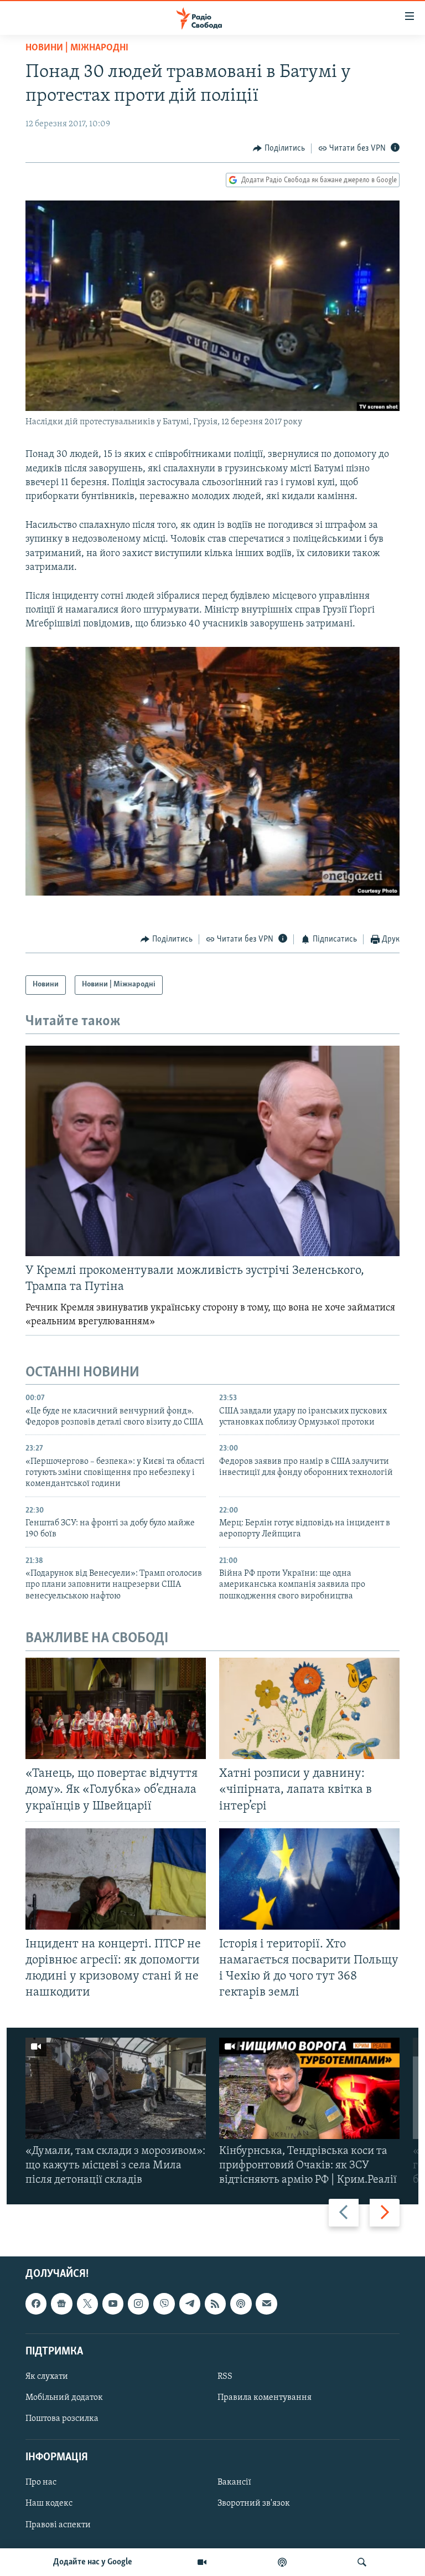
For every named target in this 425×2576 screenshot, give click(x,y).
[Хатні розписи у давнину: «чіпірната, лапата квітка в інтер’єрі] (309, 1708)
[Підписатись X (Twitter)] (87, 2304)
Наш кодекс (49, 2503)
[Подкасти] (282, 2562)
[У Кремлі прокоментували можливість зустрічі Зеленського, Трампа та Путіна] (212, 1151)
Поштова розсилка (62, 2419)
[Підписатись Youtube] (113, 2304)
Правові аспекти (58, 2524)
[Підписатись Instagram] (138, 2304)
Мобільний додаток (64, 2398)
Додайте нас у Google (93, 2562)
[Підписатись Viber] (164, 2304)
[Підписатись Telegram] (190, 2304)
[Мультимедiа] (202, 2562)
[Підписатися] (266, 2304)
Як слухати (47, 2377)
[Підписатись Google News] (61, 2304)
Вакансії (234, 2482)
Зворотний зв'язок (254, 2503)
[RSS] (215, 2304)
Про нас (41, 2482)
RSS (225, 2377)
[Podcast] (241, 2304)
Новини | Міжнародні (77, 48)
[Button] (279, 148)
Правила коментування (265, 2398)
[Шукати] (362, 2562)
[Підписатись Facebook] (36, 2304)
